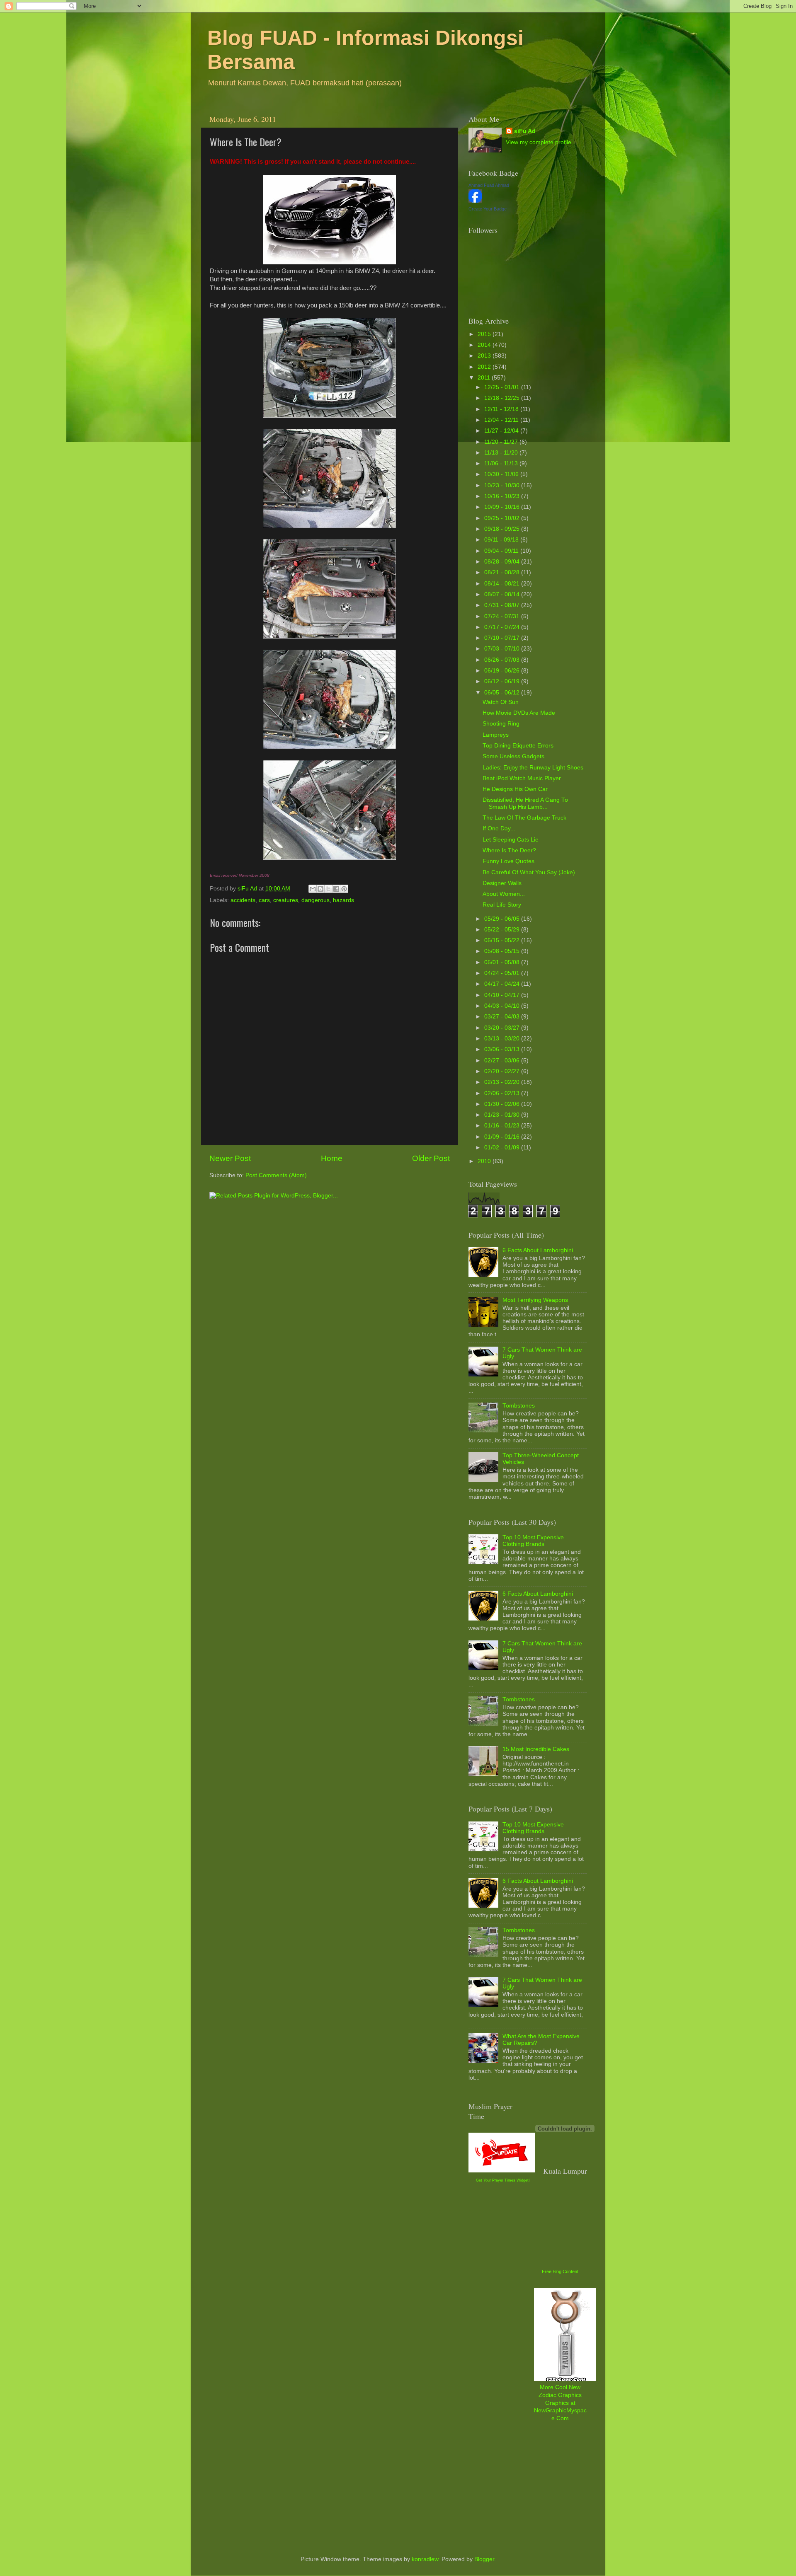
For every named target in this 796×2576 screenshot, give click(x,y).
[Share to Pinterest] (344, 889)
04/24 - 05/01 (503, 973)
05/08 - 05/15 (503, 951)
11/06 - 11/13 (502, 463)
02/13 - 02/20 (503, 1082)
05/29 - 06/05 (503, 919)
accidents (243, 900)
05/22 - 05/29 (503, 930)
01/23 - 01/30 (503, 1115)
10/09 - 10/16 (503, 507)
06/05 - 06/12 (503, 693)
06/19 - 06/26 (503, 671)
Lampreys (496, 735)
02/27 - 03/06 (503, 1061)
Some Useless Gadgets (513, 756)
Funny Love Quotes (508, 861)
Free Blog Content (560, 2271)
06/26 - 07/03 (503, 660)
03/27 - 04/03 (503, 1017)
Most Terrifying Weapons (535, 1300)
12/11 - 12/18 (502, 409)
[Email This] (313, 889)
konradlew (425, 2559)
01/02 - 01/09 (503, 1148)
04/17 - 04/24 (503, 984)
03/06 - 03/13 (503, 1049)
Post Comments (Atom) (276, 1175)
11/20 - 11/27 (502, 442)
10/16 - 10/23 (503, 496)
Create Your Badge (488, 209)
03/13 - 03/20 (503, 1039)
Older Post (431, 1158)
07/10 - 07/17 (503, 638)
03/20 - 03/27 (503, 1028)
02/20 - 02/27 (503, 1071)
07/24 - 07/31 (503, 616)
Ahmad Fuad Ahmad (489, 185)
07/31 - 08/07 (503, 605)
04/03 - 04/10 (503, 1006)
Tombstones (519, 1406)
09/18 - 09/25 (503, 529)
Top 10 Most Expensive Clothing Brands (533, 1541)
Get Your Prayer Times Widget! (503, 2180)
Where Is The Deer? (509, 850)
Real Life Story (502, 905)
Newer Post (230, 1158)
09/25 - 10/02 (503, 518)
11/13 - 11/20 (502, 453)
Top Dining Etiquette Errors (518, 746)
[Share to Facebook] (336, 889)
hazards (343, 900)
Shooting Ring (501, 724)
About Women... (504, 894)
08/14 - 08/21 (503, 584)
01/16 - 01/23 (503, 1126)
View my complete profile (539, 142)
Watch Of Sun (501, 702)
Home (332, 1158)
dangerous (315, 900)
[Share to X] (328, 889)
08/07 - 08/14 (503, 594)
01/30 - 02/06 (503, 1104)
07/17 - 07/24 (503, 627)
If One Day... (499, 828)
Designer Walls (502, 883)
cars (264, 900)
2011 (485, 378)
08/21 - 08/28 (503, 572)
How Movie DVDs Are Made (519, 713)
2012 (485, 367)
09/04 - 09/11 (502, 551)
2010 (485, 1161)
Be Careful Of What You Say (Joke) (529, 872)
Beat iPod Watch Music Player (522, 778)
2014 (485, 345)
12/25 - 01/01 (503, 387)
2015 (485, 334)
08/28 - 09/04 (503, 562)
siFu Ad (525, 131)
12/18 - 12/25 (503, 398)
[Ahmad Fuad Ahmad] (475, 201)
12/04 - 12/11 (502, 420)
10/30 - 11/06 (502, 474)
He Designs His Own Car (515, 789)
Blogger (484, 2559)
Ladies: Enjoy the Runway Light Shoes (533, 768)
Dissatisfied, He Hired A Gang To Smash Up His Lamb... (525, 803)
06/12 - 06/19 (503, 681)
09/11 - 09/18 (502, 540)
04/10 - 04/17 (503, 995)
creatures (286, 900)
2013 (485, 356)
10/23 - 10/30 (503, 485)
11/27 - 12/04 (502, 431)
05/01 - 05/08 (503, 962)
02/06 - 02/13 (503, 1093)
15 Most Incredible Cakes (536, 1749)
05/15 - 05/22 (503, 940)
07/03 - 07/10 (503, 649)
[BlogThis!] (320, 889)
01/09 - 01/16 (503, 1137)
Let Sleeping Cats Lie (511, 840)
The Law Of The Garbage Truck (524, 818)
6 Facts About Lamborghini (538, 1250)
